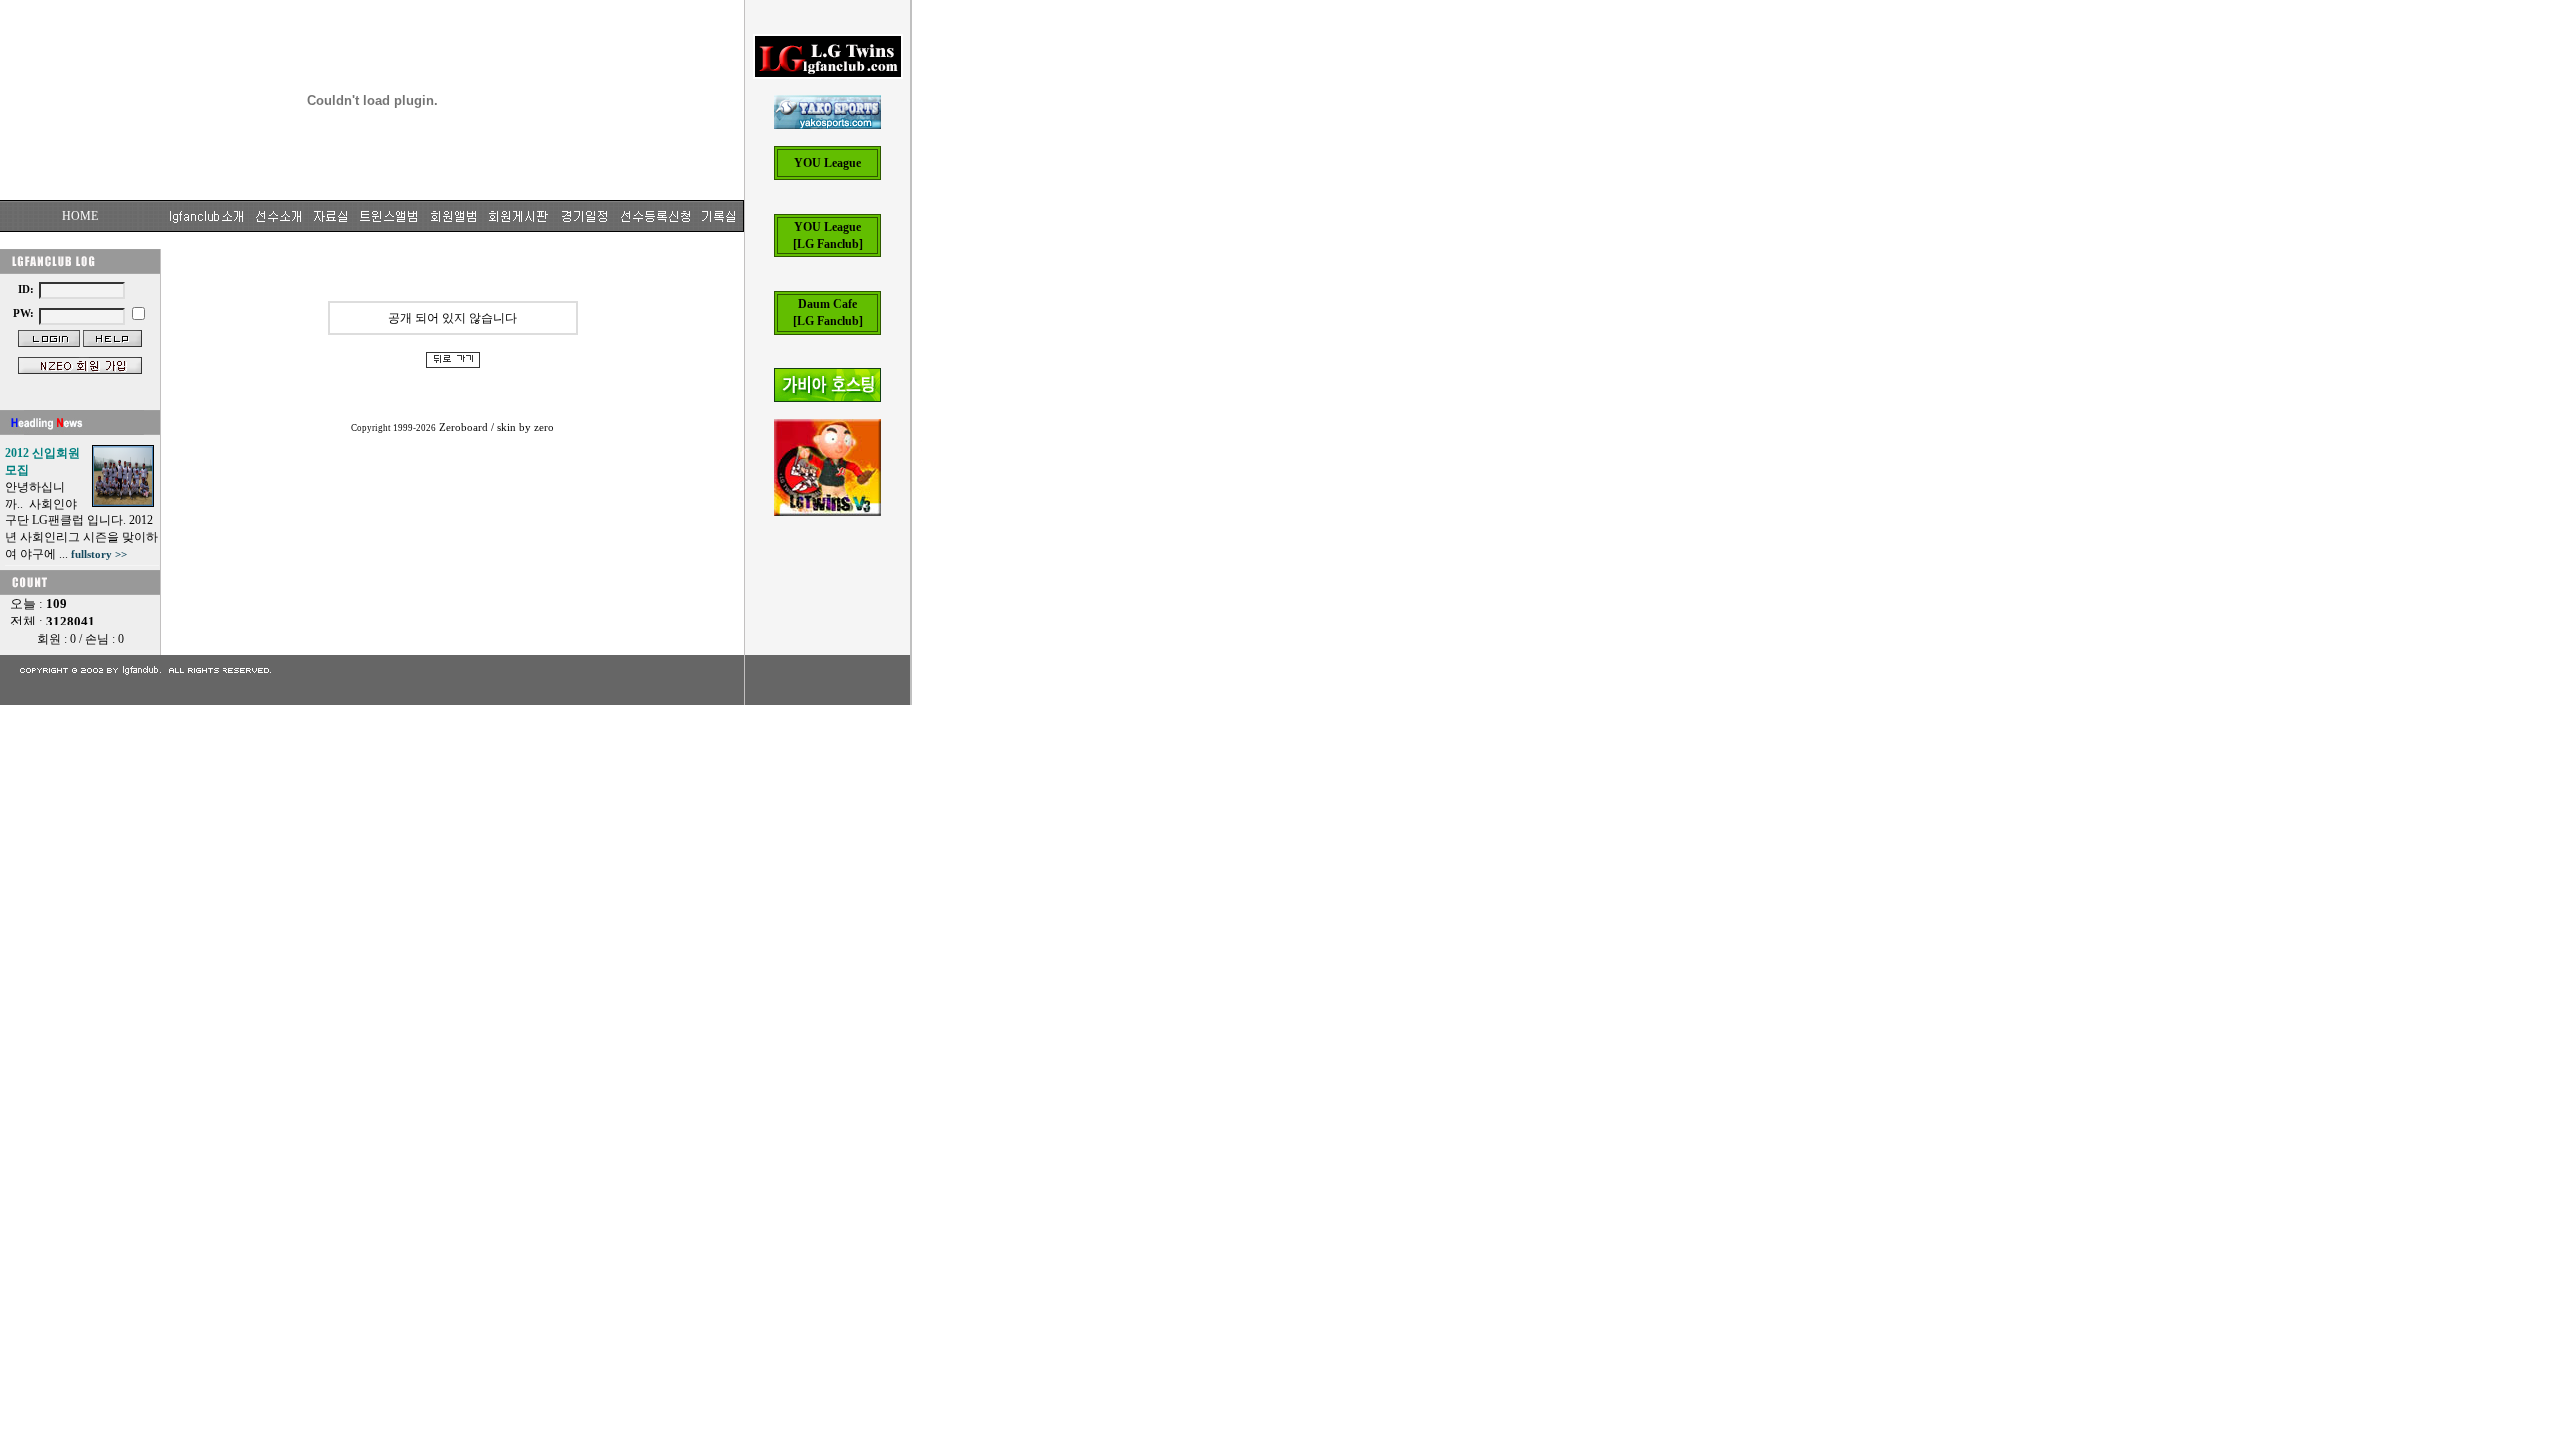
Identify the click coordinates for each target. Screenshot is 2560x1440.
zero (544, 427)
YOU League (827, 163)
